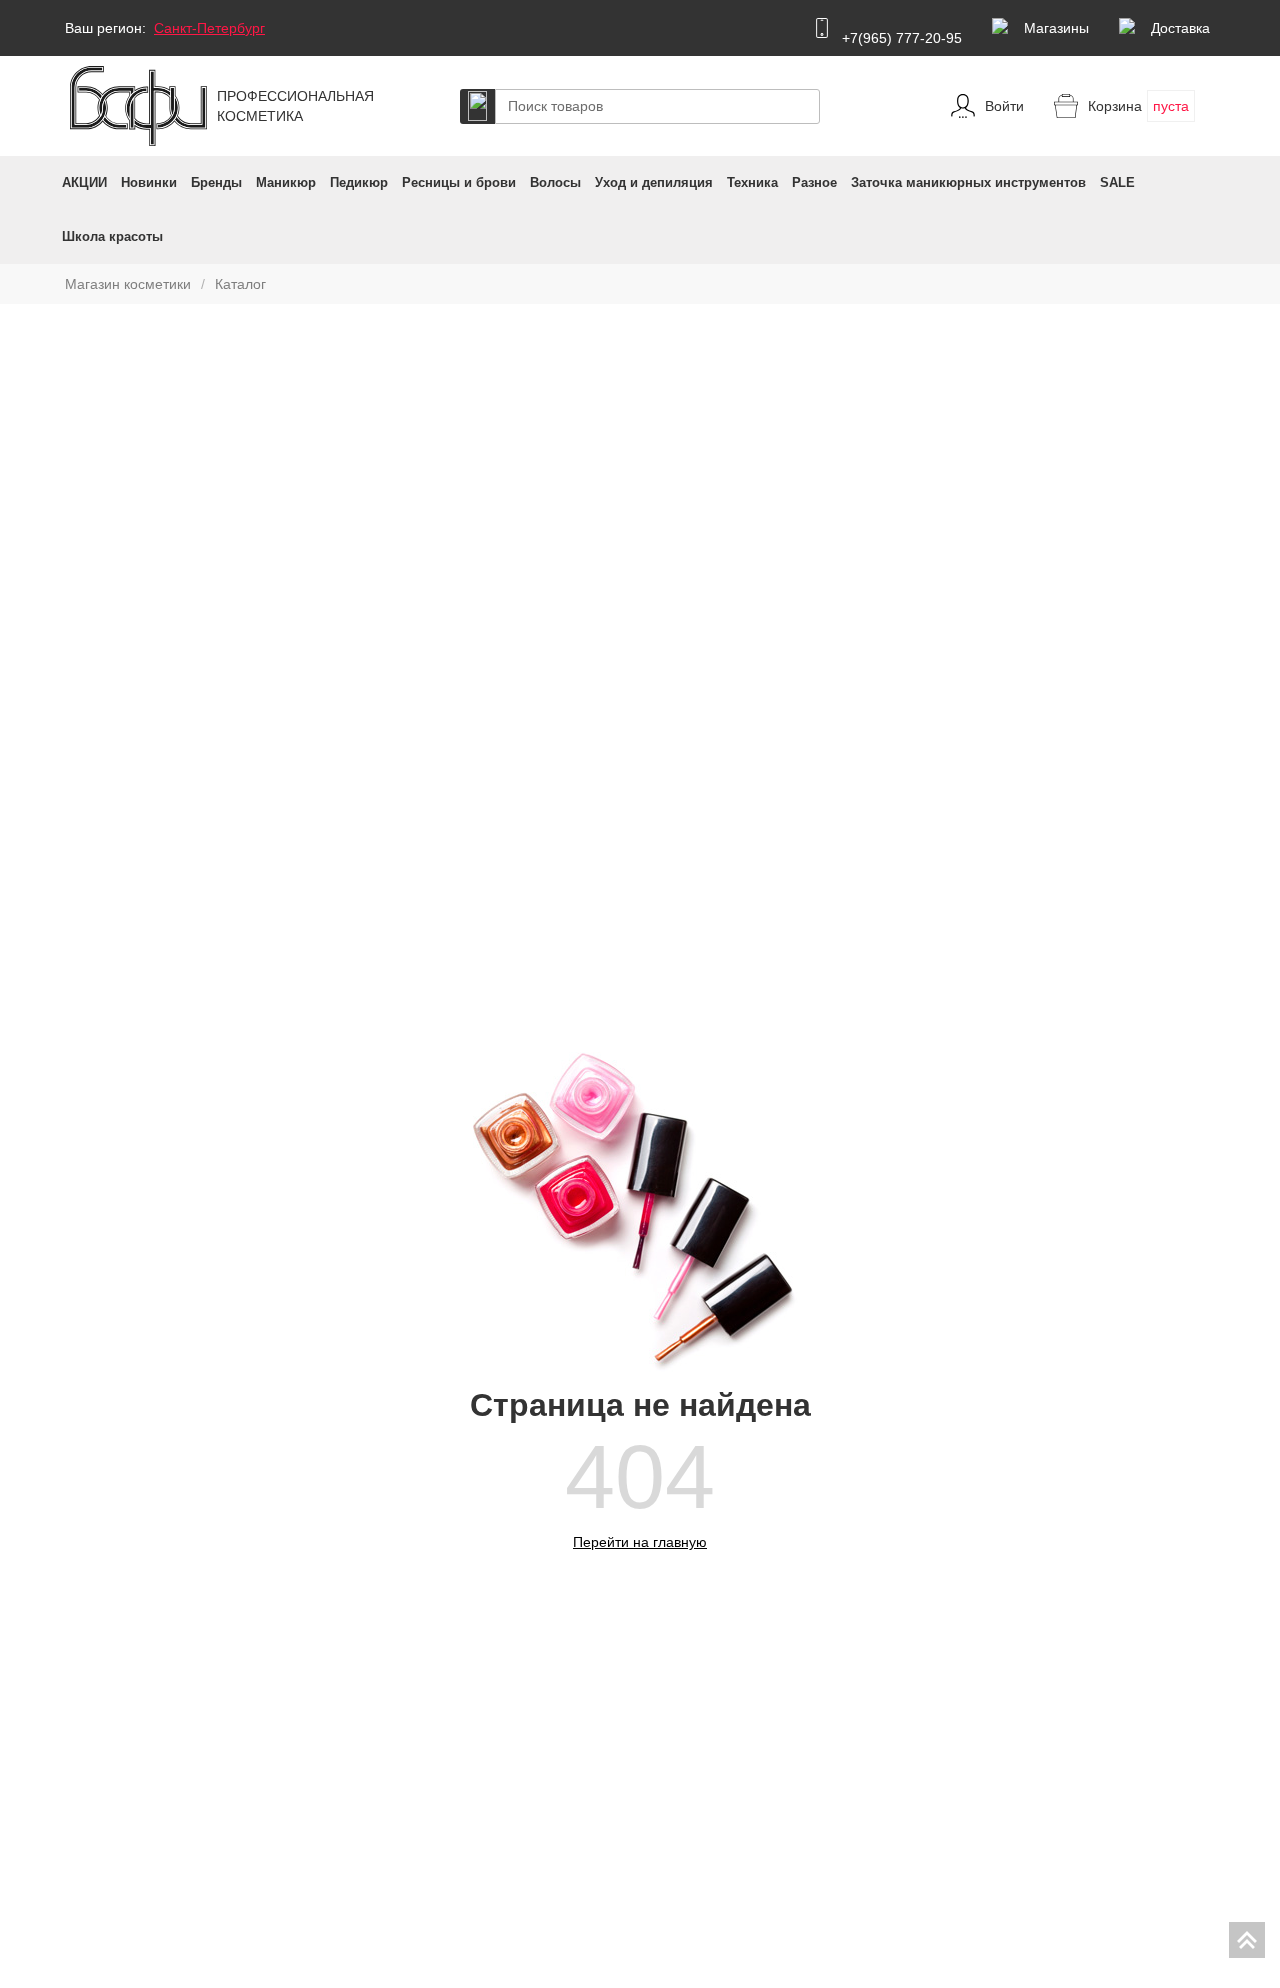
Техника (752, 182)
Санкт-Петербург (209, 28)
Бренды (216, 182)
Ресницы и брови (459, 182)
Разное (814, 182)
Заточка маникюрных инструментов (968, 182)
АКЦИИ (84, 182)
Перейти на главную (640, 1542)
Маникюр (286, 182)
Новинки (149, 182)
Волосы (555, 182)
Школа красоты (112, 236)
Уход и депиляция (654, 182)
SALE (1117, 182)
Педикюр (359, 182)
